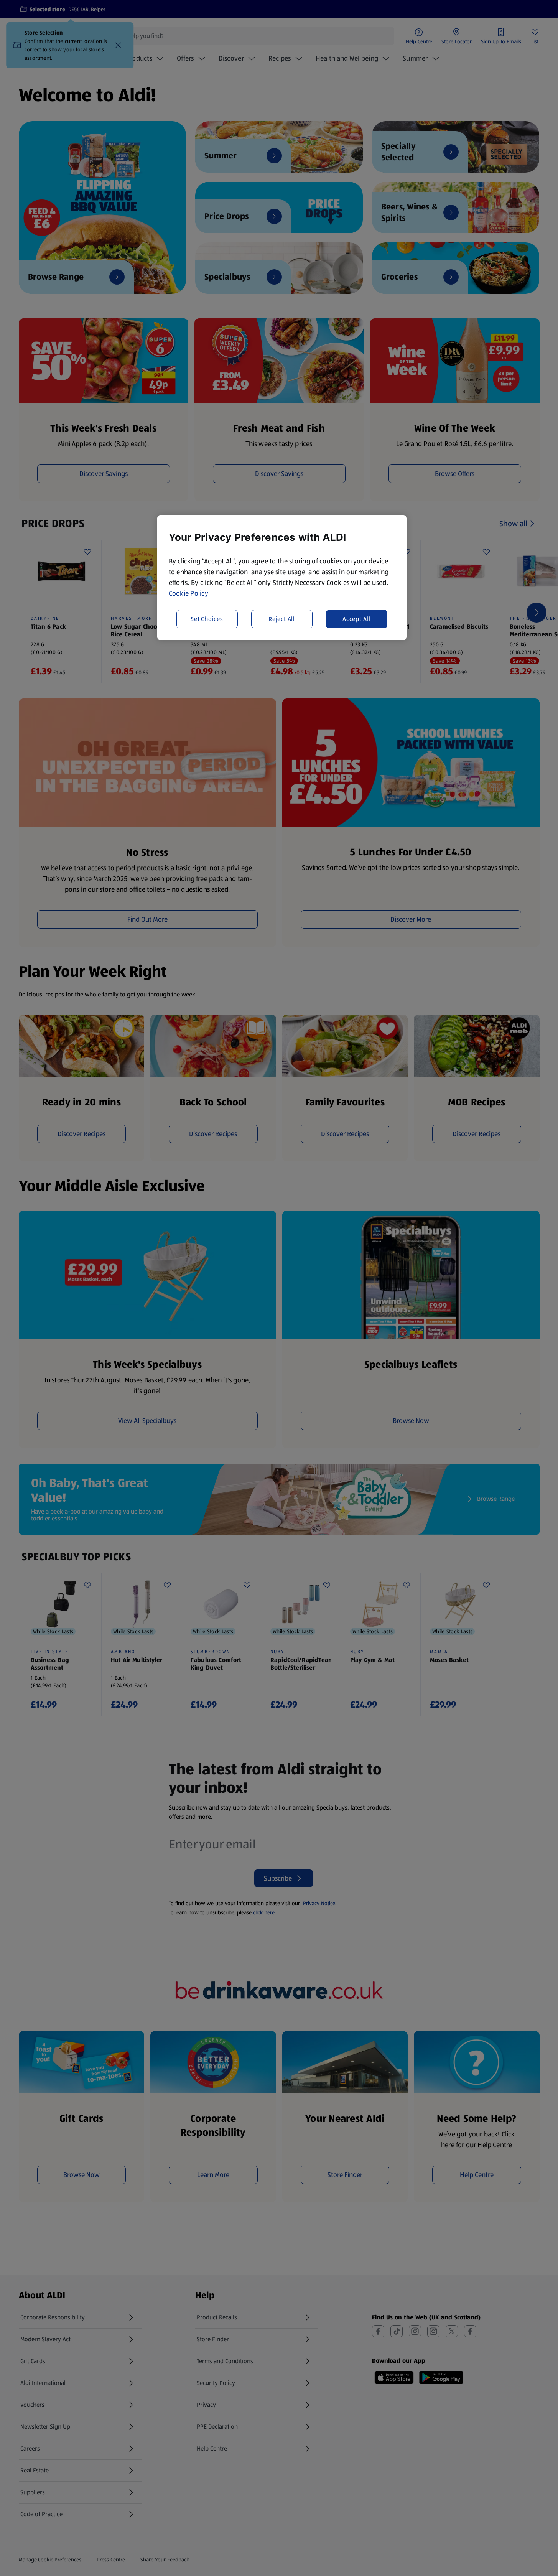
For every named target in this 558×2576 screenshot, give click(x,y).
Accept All (356, 619)
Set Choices (207, 619)
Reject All (282, 619)
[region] (282, 578)
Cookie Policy (189, 593)
